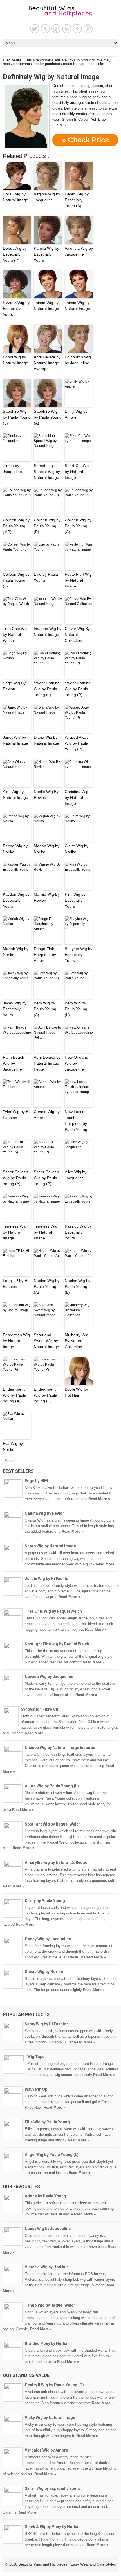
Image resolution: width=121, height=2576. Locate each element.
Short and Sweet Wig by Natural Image (46, 1341)
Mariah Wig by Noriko (16, 952)
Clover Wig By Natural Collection (77, 634)
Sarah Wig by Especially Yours (52, 2488)
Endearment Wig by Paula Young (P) (45, 1395)
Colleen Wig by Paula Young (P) (47, 526)
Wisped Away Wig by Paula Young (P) (77, 743)
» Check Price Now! (85, 141)
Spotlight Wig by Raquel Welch (53, 1824)
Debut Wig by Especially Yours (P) (15, 254)
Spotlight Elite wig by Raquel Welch (57, 1644)
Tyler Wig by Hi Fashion (16, 1115)
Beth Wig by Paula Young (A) (45, 1009)
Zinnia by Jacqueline (12, 469)
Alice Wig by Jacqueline (76, 1175)
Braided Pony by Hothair (47, 2343)
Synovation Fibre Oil (39, 1709)
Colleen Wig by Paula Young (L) (16, 580)
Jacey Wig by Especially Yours (15, 1009)
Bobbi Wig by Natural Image (15, 360)
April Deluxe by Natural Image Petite (47, 1063)
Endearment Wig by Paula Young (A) (14, 1395)
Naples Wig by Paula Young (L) (78, 1286)
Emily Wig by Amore (76, 414)
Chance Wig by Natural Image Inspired (60, 1748)
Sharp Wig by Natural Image (50, 1546)
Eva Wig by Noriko (13, 1446)
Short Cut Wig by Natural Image (77, 472)
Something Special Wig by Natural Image (47, 472)
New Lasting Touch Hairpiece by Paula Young (76, 1121)
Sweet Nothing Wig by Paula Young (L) (47, 689)
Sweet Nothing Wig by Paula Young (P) (78, 689)
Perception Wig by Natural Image (16, 1341)
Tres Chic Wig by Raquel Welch (15, 634)
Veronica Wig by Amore (46, 2450)
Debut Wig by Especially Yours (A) (77, 200)
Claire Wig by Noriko (77, 849)
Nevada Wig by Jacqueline (49, 1677)
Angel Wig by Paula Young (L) (52, 2155)
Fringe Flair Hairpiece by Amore (45, 955)
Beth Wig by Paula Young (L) (76, 1009)
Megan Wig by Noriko (47, 849)
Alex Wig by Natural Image (15, 795)
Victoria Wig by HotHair (46, 2267)
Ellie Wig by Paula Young (47, 2122)
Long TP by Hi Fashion (15, 1283)
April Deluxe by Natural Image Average (47, 363)
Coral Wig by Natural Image (15, 197)
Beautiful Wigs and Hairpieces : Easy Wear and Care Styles (67, 2564)
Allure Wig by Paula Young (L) (52, 1786)
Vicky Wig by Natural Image (50, 2418)
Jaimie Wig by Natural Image (46, 306)
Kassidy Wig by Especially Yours (78, 1232)
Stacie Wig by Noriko (44, 1972)
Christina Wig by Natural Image (77, 797)
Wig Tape (36, 2057)
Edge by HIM (36, 1481)
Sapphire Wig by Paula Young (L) (17, 417)
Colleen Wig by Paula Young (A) (78, 526)
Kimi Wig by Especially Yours (75, 900)
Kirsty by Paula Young (45, 1901)
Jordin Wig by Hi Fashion (48, 1579)
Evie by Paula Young (46, 577)
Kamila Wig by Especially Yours (46, 254)
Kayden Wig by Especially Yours (16, 900)
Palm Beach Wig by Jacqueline (14, 1063)
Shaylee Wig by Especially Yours (79, 955)
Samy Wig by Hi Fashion (47, 2024)
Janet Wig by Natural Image (15, 740)
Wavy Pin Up (36, 2089)
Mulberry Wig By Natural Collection (77, 1341)
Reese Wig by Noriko (15, 849)
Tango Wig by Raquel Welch (50, 2305)
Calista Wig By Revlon (45, 1513)
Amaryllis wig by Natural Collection (57, 1862)
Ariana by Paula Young (45, 2196)
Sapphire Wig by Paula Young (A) (48, 417)
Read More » (99, 1499)
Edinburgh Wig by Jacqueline (78, 360)
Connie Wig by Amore (47, 1115)
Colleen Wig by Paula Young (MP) (16, 526)
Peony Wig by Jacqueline (48, 1939)
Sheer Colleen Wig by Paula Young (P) (46, 1178)
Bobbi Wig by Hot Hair (76, 1392)
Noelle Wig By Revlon (46, 795)
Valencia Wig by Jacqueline (79, 251)
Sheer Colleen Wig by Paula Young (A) (15, 1178)
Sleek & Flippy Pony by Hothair (53, 2527)
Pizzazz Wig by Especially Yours (16, 309)
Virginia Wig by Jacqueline (47, 197)
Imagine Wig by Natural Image (48, 632)
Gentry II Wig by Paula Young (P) (54, 2385)
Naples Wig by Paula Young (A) (47, 1286)
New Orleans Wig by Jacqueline (76, 1063)
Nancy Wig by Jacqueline (48, 2229)
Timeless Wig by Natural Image (15, 1232)
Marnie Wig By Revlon (47, 897)
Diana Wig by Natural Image (46, 740)
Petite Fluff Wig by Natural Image (78, 580)
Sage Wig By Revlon (14, 686)
